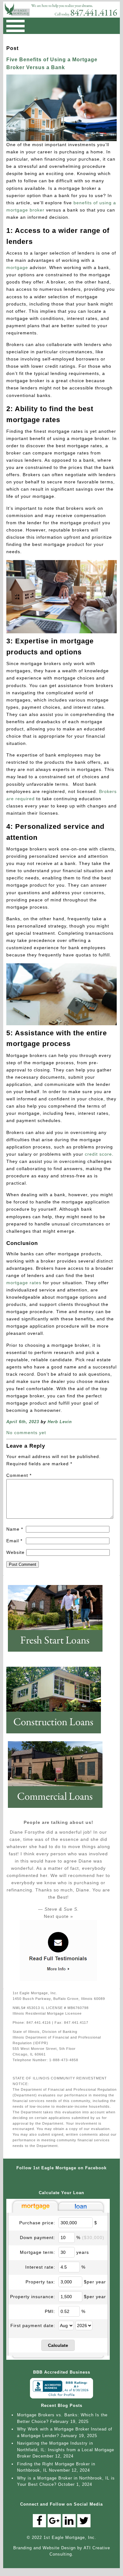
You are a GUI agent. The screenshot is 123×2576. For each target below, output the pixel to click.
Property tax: (40, 2282)
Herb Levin (60, 1422)
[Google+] (54, 2521)
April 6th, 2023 (23, 1422)
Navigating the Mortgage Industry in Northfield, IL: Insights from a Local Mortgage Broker (66, 2450)
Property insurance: (33, 2297)
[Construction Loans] (57, 1736)
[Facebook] (39, 2521)
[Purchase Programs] (58, 1654)
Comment (19, 1475)
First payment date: (33, 2326)
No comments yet (26, 1433)
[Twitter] (84, 2521)
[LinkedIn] (69, 2521)
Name (15, 1529)
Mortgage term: (38, 2252)
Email (14, 1541)
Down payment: (38, 2237)
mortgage (17, 267)
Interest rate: (40, 2267)
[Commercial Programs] (58, 1810)
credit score (98, 1154)
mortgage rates (24, 1283)
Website (15, 1552)
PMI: (50, 2311)
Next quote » (59, 1916)
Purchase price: (37, 2223)
